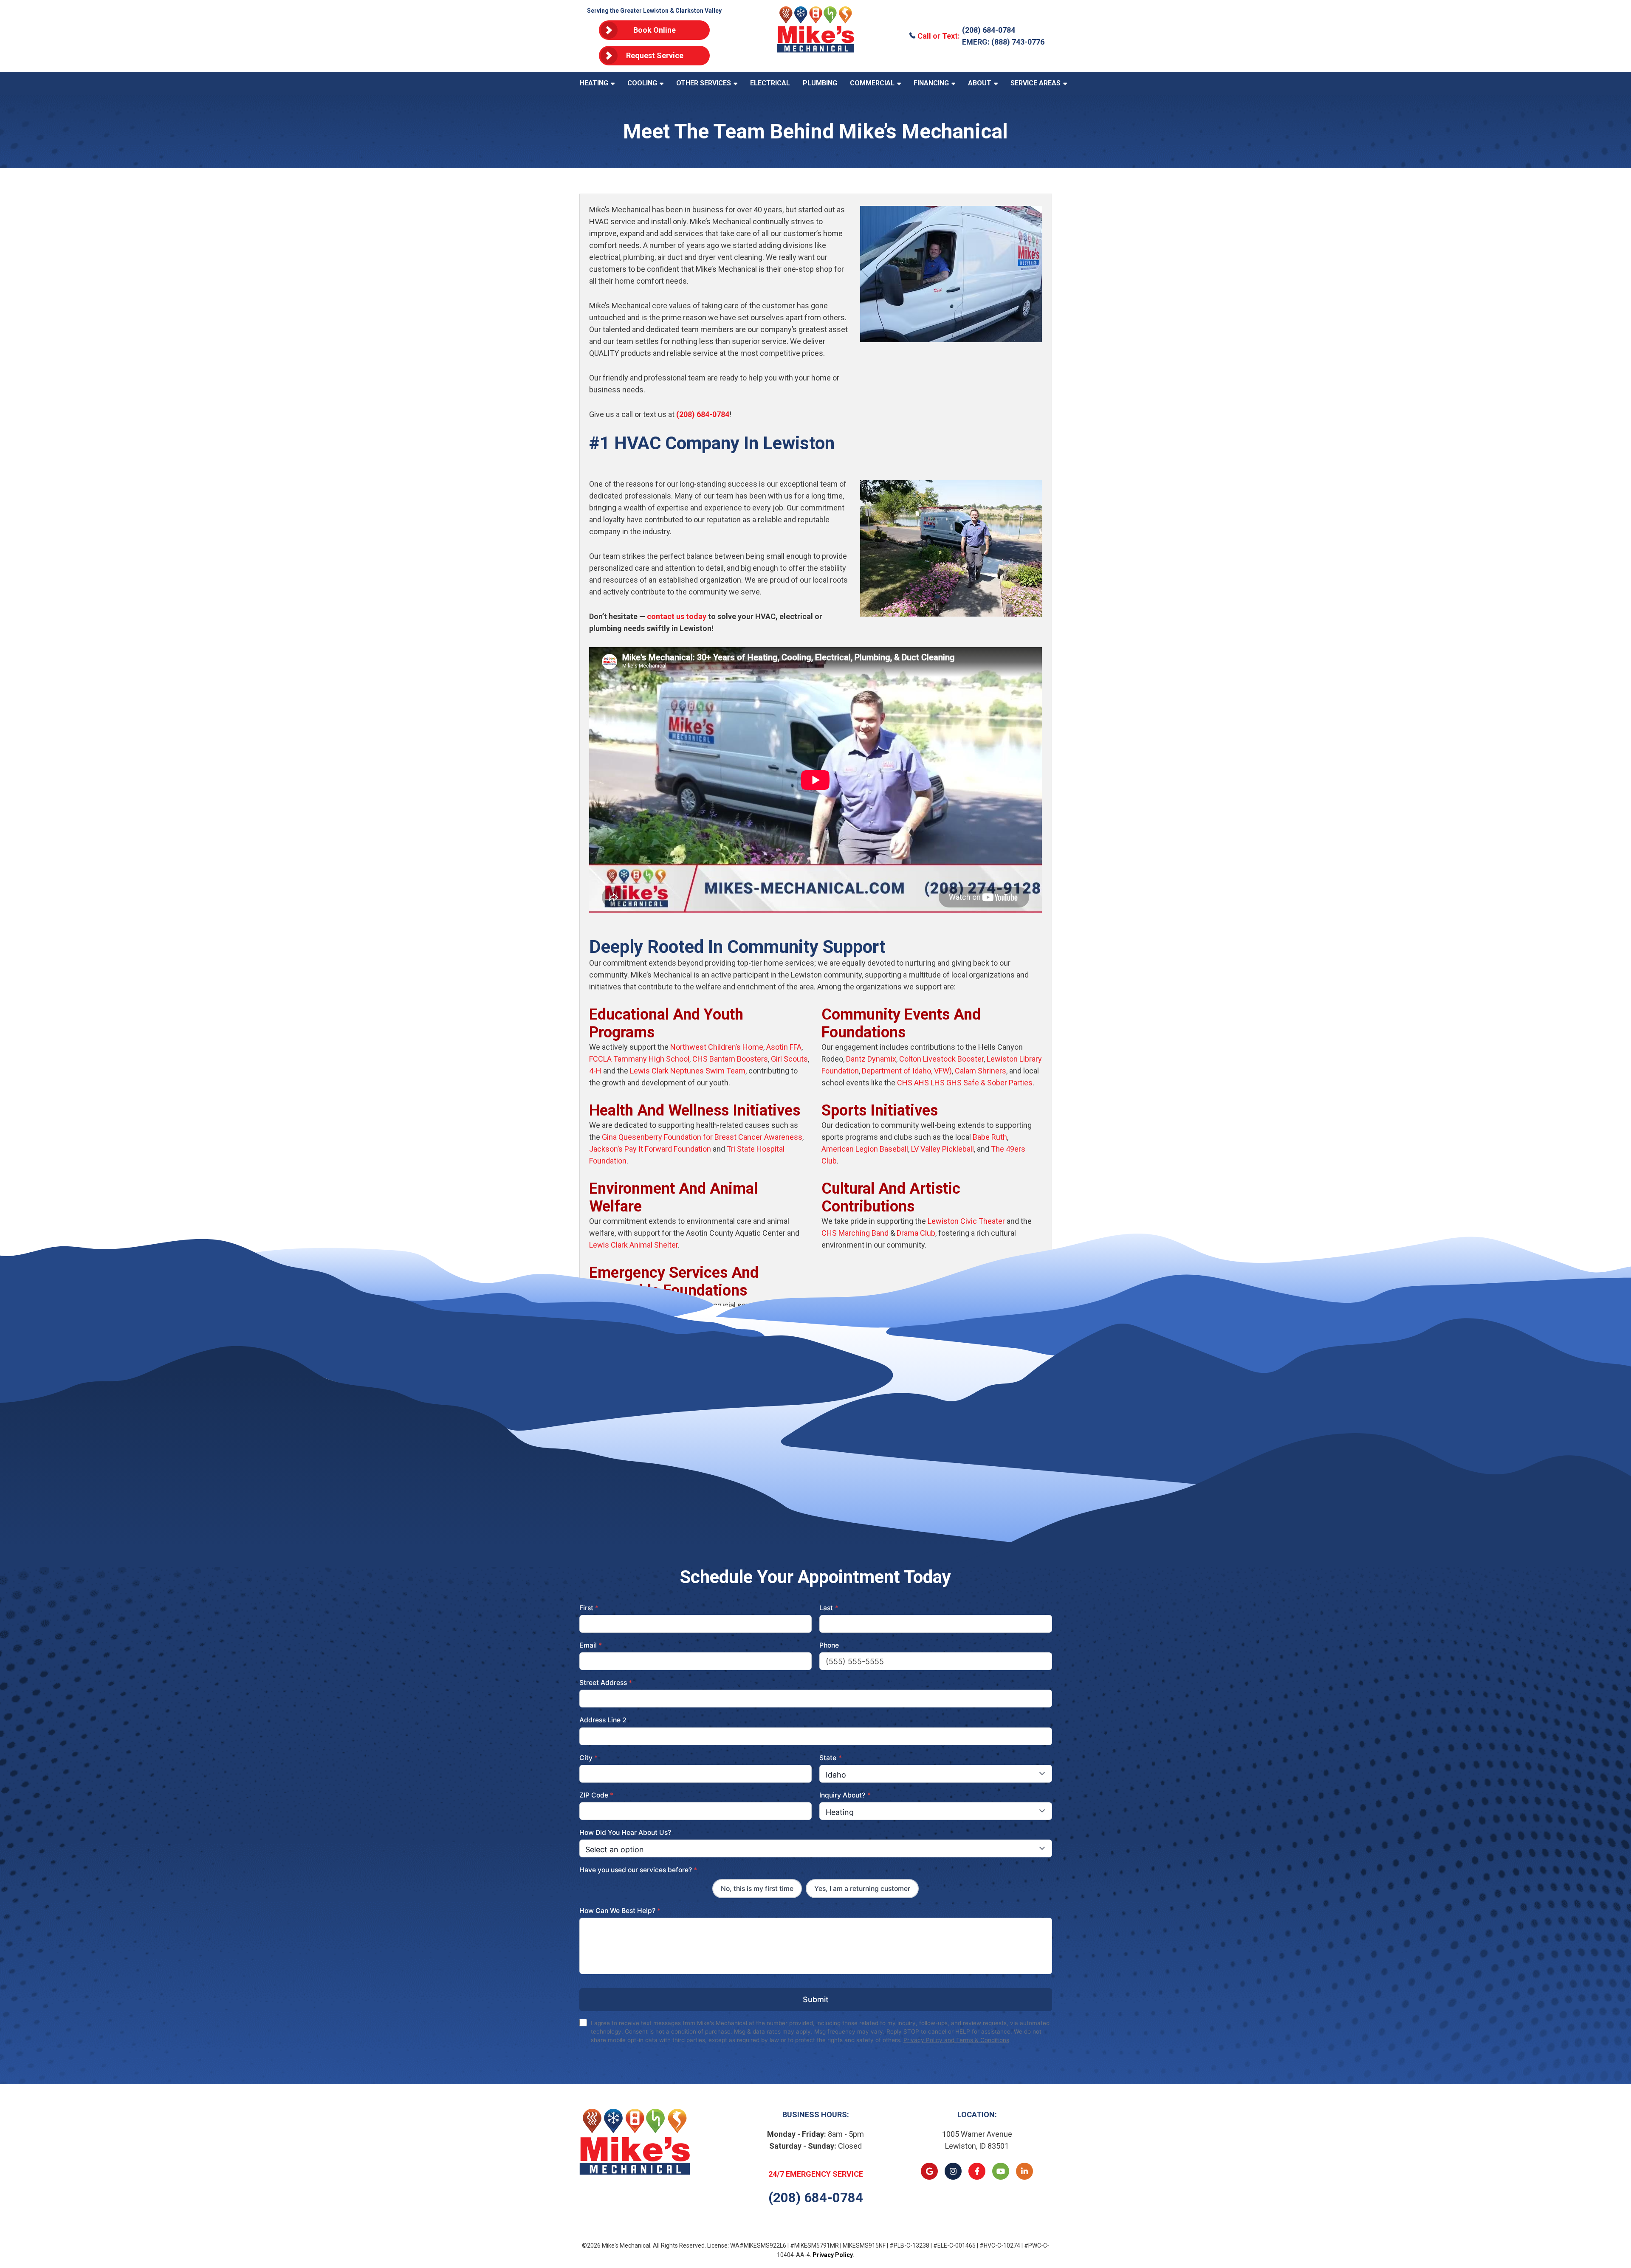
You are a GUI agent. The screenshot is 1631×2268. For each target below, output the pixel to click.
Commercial (872, 83)
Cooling (642, 83)
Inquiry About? (845, 1795)
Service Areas (1036, 83)
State (831, 1758)
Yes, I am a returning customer (862, 1889)
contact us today (677, 616)
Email (591, 1645)
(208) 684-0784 (989, 30)
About (980, 83)
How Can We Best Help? (620, 1911)
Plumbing (820, 83)
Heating (594, 83)
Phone (829, 1645)
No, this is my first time (757, 1889)
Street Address (606, 1683)
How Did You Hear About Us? (625, 1833)
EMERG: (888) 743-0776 (1003, 42)
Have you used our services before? (638, 1870)
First (589, 1608)
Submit (816, 1999)
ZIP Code (597, 1795)
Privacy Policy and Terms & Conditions (956, 2040)
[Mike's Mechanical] (816, 36)
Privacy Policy (833, 2255)
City (589, 1758)
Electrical (770, 83)
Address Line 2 (603, 1720)
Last (829, 1608)
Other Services (704, 83)
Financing (931, 83)
